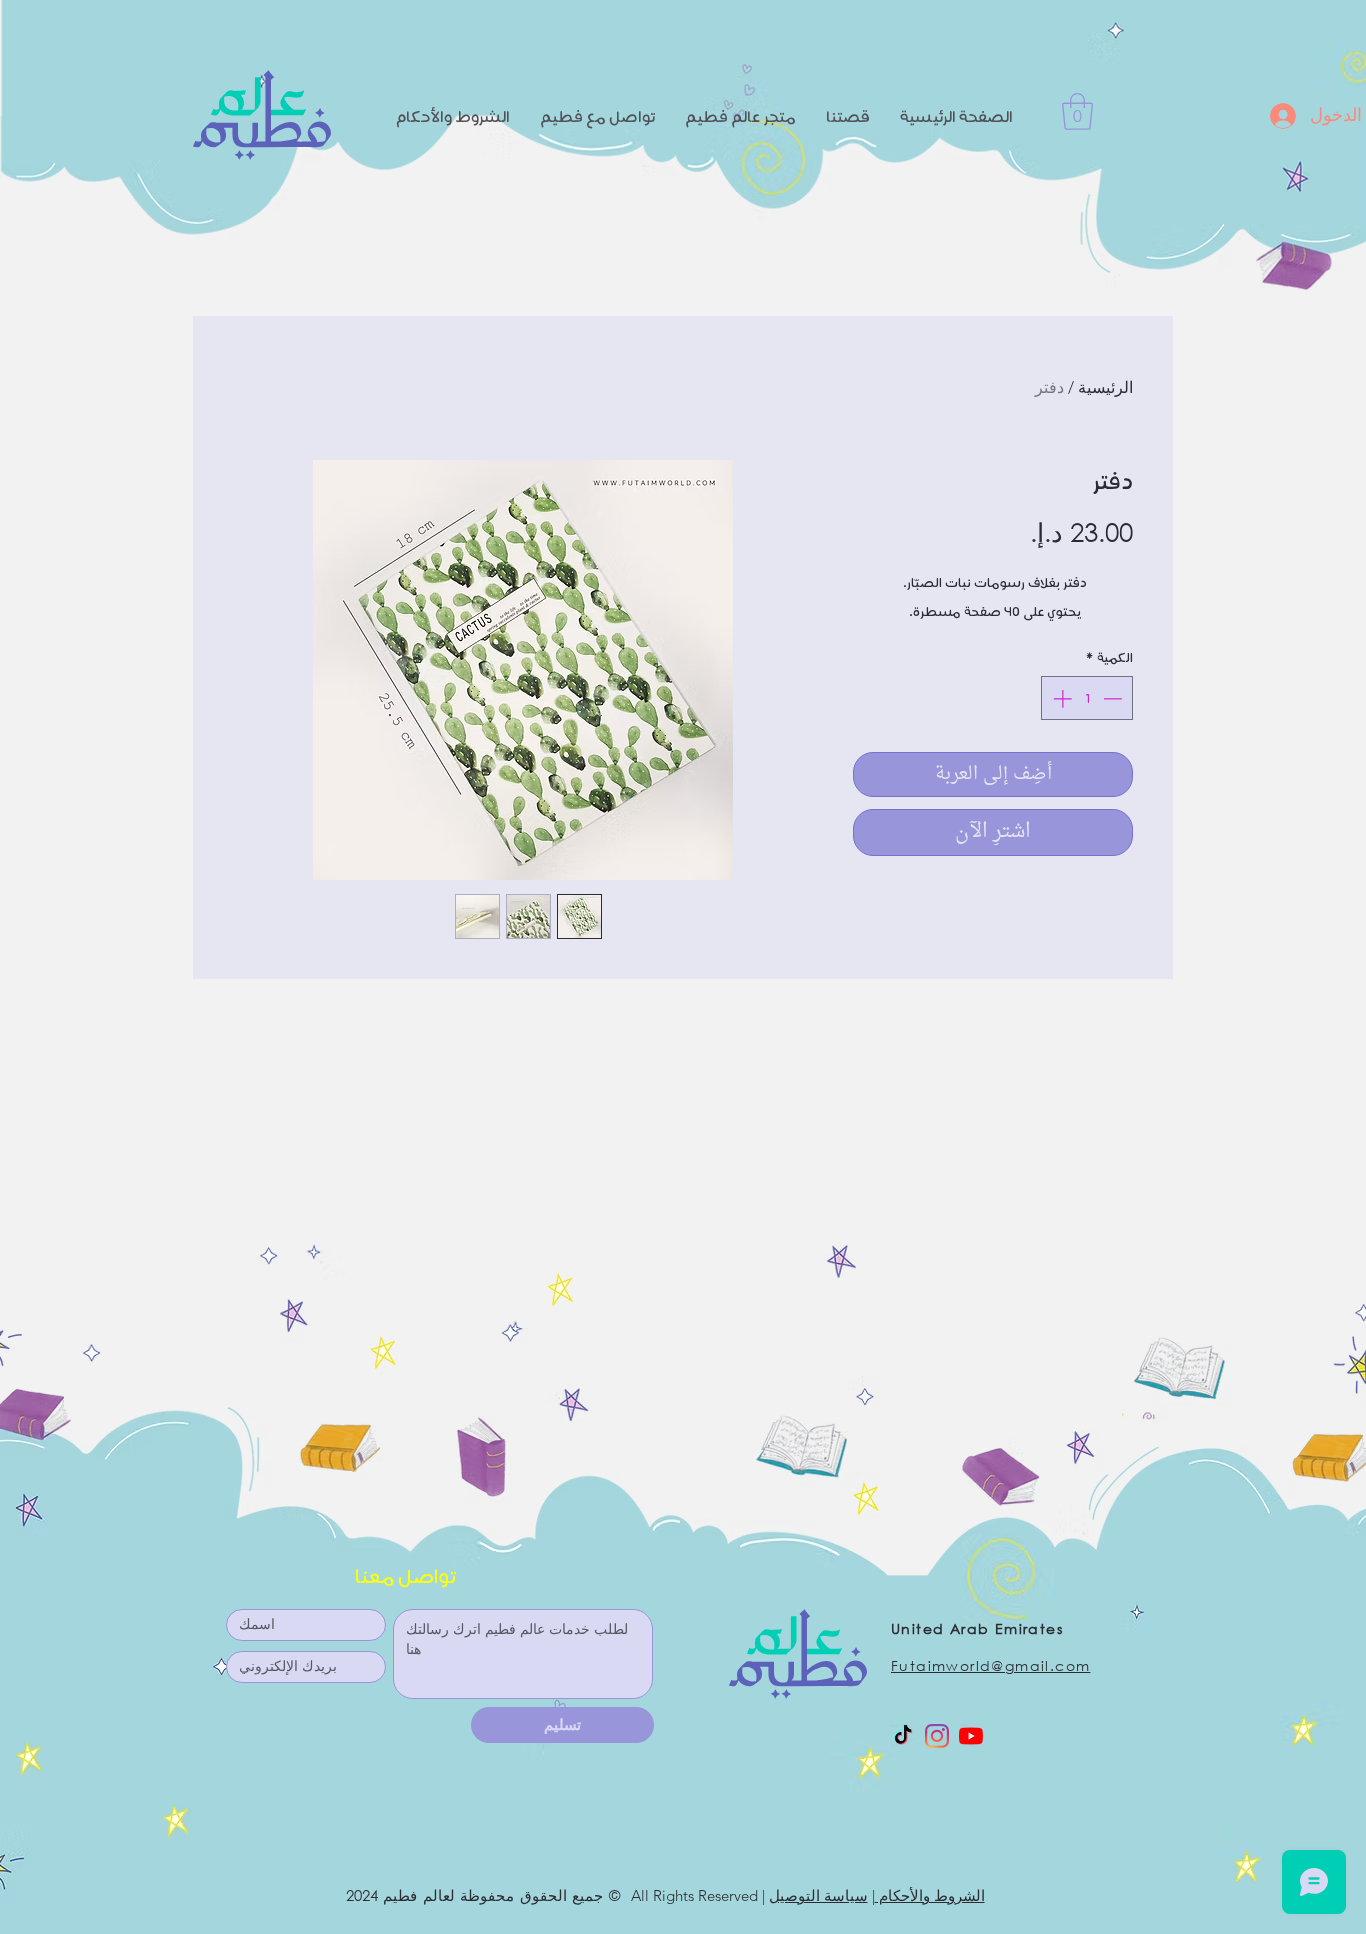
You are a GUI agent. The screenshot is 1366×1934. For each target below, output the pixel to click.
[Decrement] (1114, 698)
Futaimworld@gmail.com (990, 1665)
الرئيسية (1105, 387)
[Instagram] (937, 1736)
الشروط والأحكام (930, 1895)
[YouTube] (971, 1736)
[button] (1077, 111)
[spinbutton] (1087, 698)
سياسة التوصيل (818, 1895)
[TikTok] (903, 1736)
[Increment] (1060, 698)
